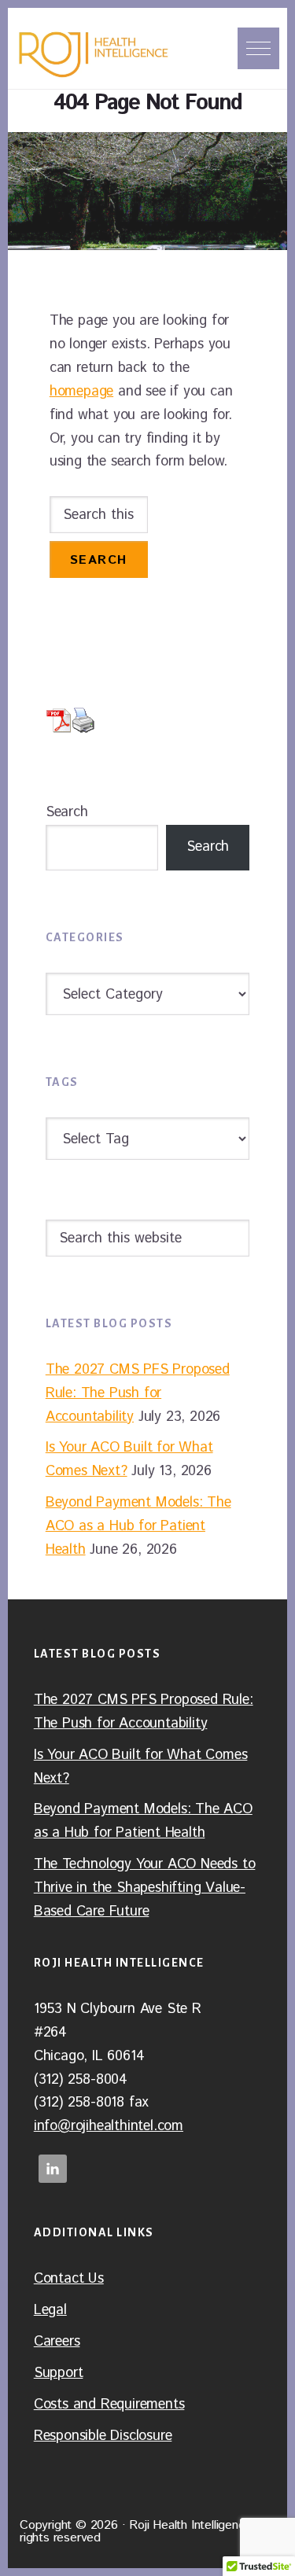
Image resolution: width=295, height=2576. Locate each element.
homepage (81, 392)
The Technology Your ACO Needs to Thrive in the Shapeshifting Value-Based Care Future (145, 1888)
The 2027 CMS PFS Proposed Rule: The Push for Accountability (138, 1393)
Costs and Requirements (109, 2405)
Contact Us (69, 2279)
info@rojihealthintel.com (109, 2126)
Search (67, 812)
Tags (62, 1082)
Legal (50, 2310)
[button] (258, 48)
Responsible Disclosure (103, 2436)
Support (59, 2373)
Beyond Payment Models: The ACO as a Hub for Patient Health (138, 1526)
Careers (57, 2342)
